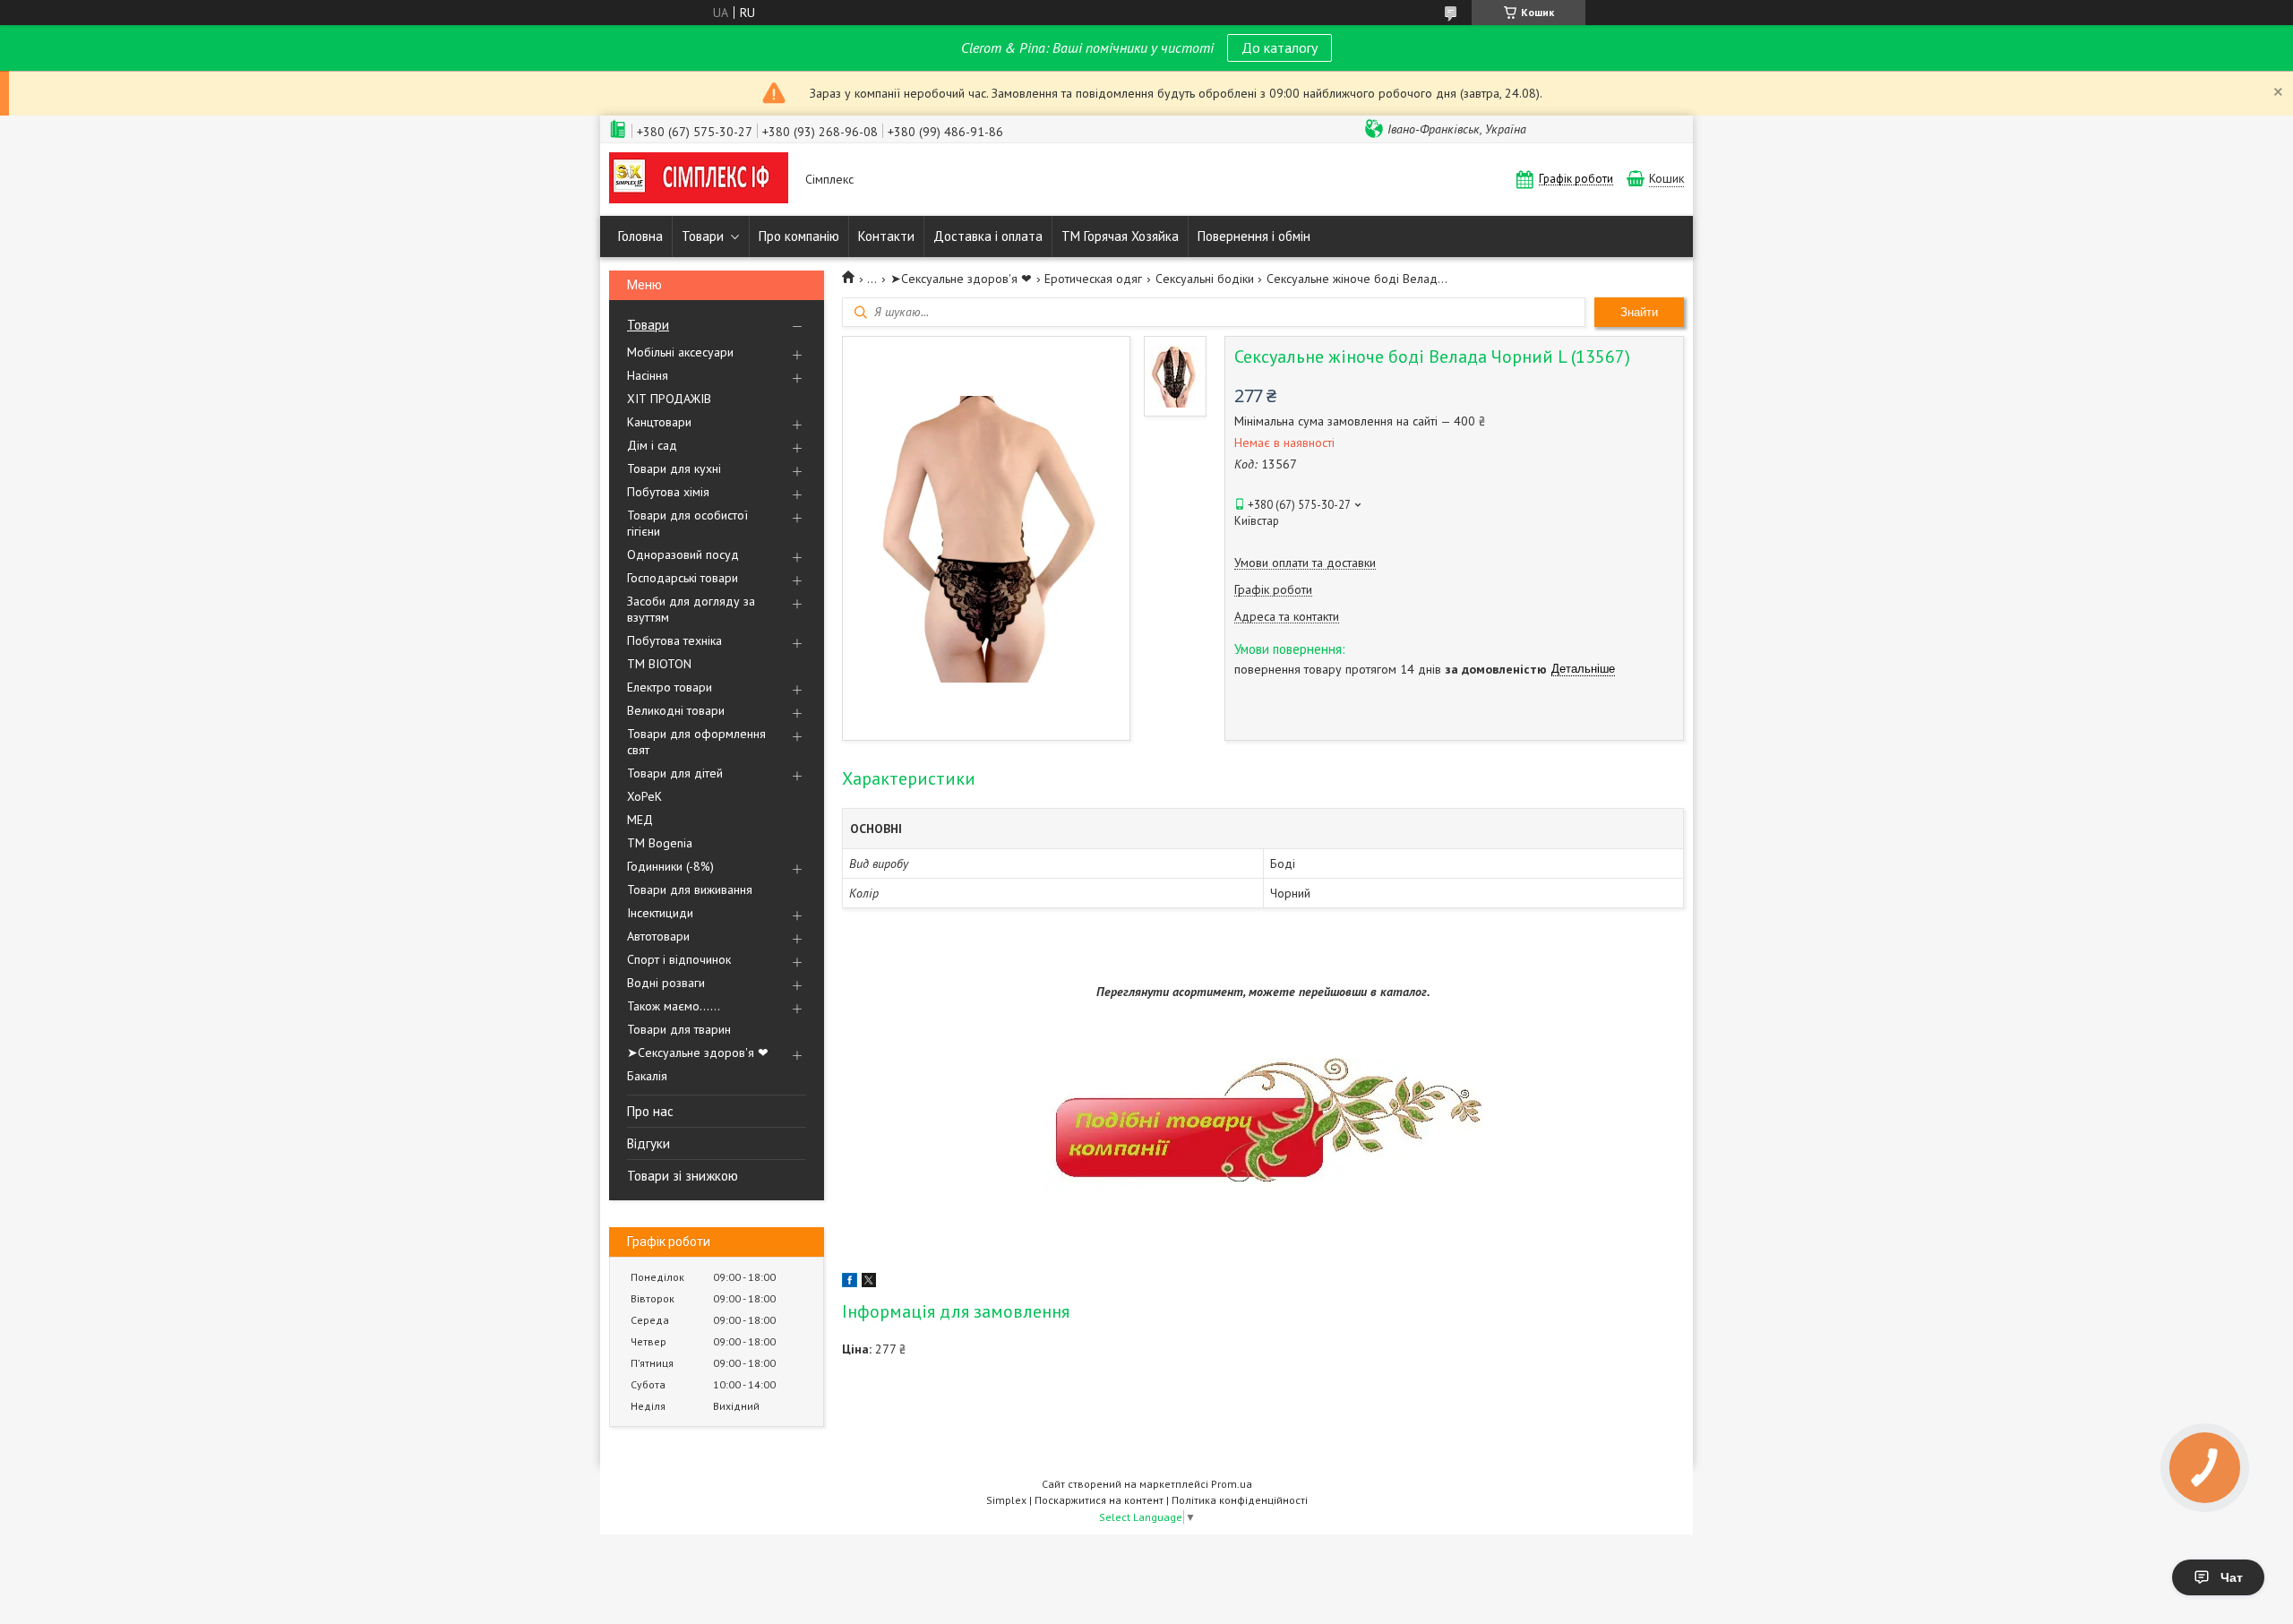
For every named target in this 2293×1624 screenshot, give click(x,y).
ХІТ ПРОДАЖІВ (669, 399)
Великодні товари (676, 710)
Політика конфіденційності (1240, 1500)
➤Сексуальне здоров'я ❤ (698, 1053)
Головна (640, 236)
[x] (869, 1283)
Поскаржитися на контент (1099, 1500)
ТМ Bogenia (660, 843)
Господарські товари (683, 578)
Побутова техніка (674, 640)
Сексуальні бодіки (1205, 279)
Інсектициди (660, 913)
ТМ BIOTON (659, 664)
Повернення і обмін (1254, 236)
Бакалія (647, 1076)
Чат (2232, 1577)
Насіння (648, 375)
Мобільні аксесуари (680, 352)
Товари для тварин (679, 1029)
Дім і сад (652, 445)
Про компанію (799, 236)
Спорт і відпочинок (679, 959)
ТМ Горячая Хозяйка (1120, 236)
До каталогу (1280, 47)
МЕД (640, 820)
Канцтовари (659, 422)
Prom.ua (1232, 1484)
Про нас (650, 1111)
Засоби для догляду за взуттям (691, 609)
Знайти (1639, 312)
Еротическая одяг (1093, 279)
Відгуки (648, 1143)
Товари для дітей (675, 773)
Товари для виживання (690, 889)
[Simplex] (699, 180)
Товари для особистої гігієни (687, 523)
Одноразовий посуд (683, 554)
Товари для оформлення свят (696, 742)
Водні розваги (666, 983)
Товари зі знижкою (683, 1176)
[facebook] (850, 1283)
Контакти (886, 236)
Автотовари (658, 936)
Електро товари (670, 687)
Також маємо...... (674, 1006)
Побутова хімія (668, 492)
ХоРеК (644, 796)
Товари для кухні (674, 468)
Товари (703, 236)
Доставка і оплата (988, 236)
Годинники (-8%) (670, 866)
